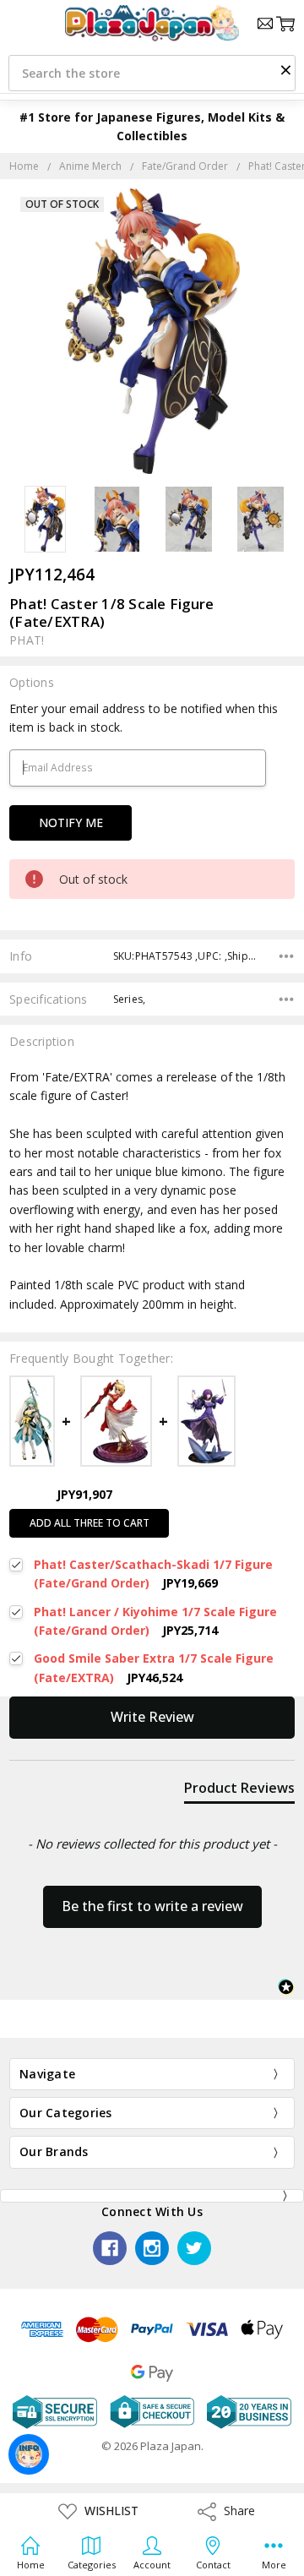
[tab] (239, 1791)
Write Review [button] (152, 1717)
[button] (285, 69)
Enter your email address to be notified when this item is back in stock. (144, 718)
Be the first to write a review (152, 1906)
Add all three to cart (90, 1523)
